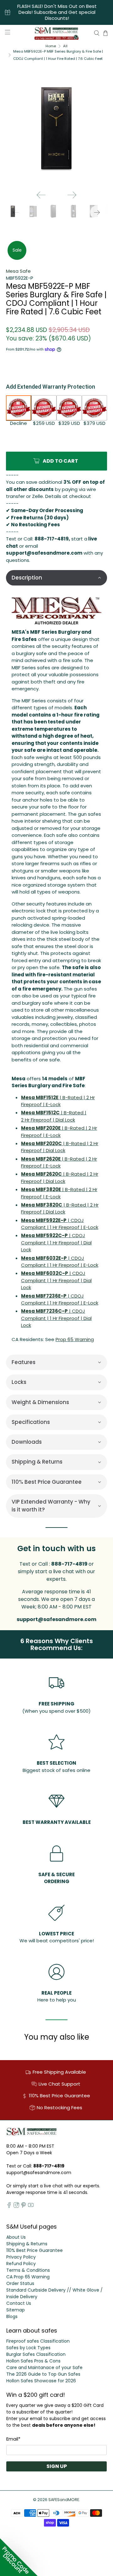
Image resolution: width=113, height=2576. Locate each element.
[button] (56, 578)
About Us (16, 2237)
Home (51, 46)
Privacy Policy (21, 2257)
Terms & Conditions (28, 2270)
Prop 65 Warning (75, 1339)
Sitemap (16, 2310)
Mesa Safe (18, 271)
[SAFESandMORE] (56, 33)
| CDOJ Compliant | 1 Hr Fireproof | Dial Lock (56, 1242)
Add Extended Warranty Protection (51, 387)
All (65, 46)
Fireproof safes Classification (38, 2341)
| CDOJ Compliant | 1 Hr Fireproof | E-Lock (60, 1224)
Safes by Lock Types (28, 2348)
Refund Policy (21, 2264)
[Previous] (41, 195)
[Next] (72, 195)
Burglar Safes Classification (36, 2354)
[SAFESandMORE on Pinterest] (24, 2206)
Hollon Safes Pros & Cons (33, 2361)
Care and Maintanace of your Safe (44, 2368)
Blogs (12, 2316)
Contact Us (19, 2303)
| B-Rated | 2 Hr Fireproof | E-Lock (58, 1101)
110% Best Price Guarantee (35, 2250)
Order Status (20, 2283)
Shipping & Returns (27, 2244)
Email (13, 2439)
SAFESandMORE (64, 2500)
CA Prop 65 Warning (28, 2277)
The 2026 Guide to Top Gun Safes (43, 2374)
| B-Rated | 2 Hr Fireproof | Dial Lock (54, 1116)
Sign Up (57, 2466)
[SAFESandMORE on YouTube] (31, 2206)
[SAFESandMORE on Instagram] (16, 2206)
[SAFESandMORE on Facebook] (9, 2206)
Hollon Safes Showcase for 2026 (41, 2381)
